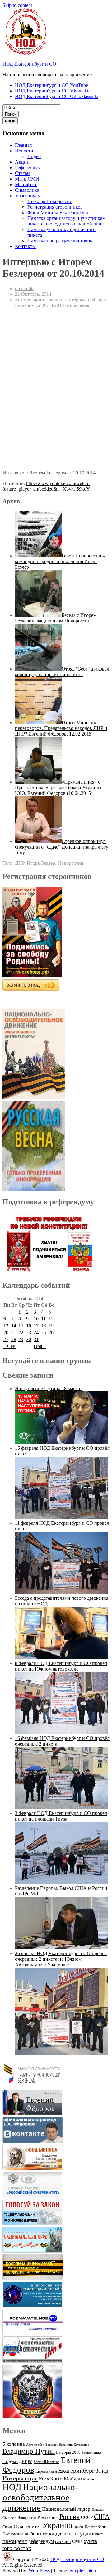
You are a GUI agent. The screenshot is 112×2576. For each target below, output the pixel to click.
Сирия (7, 2527)
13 (6, 1326)
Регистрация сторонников (55, 207)
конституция (77, 2534)
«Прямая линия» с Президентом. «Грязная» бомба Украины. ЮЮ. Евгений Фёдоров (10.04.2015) (59, 788)
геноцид (52, 2534)
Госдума (10, 2462)
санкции (63, 2541)
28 (14, 1339)
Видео (34, 156)
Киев (44, 2479)
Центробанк (95, 2527)
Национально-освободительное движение (40, 2497)
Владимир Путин (29, 2451)
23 (29, 1333)
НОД (12, 2487)
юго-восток (17, 2548)
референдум (41, 2541)
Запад (102, 2471)
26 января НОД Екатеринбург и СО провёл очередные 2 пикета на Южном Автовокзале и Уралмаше (61, 1959)
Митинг (90, 2479)
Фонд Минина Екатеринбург (58, 213)
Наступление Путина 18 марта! (48, 1388)
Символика (27, 190)
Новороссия (70, 863)
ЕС (30, 2462)
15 (21, 1326)
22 (21, 1333)
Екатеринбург (76, 2470)
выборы (33, 2534)
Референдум (28, 168)
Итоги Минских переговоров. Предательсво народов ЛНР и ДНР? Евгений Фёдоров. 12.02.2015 (61, 728)
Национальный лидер (66, 2509)
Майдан (73, 2479)
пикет (98, 2534)
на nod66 (24, 288)
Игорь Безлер (41, 863)
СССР (87, 2517)
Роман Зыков (48, 2518)
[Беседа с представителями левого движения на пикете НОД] (62, 1658)
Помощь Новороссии (50, 201)
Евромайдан (46, 2471)
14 (14, 1326)
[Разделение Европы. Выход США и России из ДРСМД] (62, 1948)
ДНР (20, 863)
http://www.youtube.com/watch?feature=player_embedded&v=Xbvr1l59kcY (46, 486)
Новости (24, 151)
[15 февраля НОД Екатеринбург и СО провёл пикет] (62, 1517)
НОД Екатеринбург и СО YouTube (51, 85)
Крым (56, 2479)
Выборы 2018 (68, 2452)
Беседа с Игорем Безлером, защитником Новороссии (56, 618)
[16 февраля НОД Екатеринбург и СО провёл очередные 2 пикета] (62, 1808)
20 (6, 1333)
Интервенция (20, 2478)
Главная (23, 145)
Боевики (51, 2445)
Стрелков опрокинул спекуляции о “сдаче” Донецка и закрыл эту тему (62, 847)
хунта (90, 2541)
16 (29, 1326)
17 (36, 1326)
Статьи (22, 173)
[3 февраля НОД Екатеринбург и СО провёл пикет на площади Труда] (62, 1882)
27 (6, 1339)
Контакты (25, 246)
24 (36, 1333)
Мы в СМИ (27, 179)
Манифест (26, 184)
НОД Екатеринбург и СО (29, 64)
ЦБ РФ (78, 2527)
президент (15, 2541)
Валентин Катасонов (74, 2445)
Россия (70, 2517)
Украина (57, 2525)
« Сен (9, 1346)
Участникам (28, 196)
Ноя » (40, 1346)
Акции (22, 162)
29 (21, 1339)
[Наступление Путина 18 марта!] (62, 1442)
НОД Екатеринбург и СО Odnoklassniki (57, 96)
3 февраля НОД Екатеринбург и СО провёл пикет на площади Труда (61, 1816)
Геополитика (92, 2452)
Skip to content (17, 5)
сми (77, 2541)
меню (10, 121)
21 (14, 1333)
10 (36, 1319)
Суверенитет (27, 2526)
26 (51, 1333)
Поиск (11, 114)
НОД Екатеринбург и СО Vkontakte (53, 91)
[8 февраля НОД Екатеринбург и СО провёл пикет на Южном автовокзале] (62, 1733)
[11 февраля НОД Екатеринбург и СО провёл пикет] (62, 1592)
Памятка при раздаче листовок (60, 241)
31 (36, 1339)
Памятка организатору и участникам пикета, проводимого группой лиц (66, 221)
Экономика (13, 2534)
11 (43, 1319)
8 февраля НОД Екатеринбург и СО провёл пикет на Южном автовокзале (61, 1666)
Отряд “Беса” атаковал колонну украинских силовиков (62, 672)
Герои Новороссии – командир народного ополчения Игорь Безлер (60, 561)
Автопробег (35, 2445)
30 (29, 1339)
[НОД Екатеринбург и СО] (7, 2559)
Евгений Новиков (47, 2462)
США (102, 2517)
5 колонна (14, 2444)
